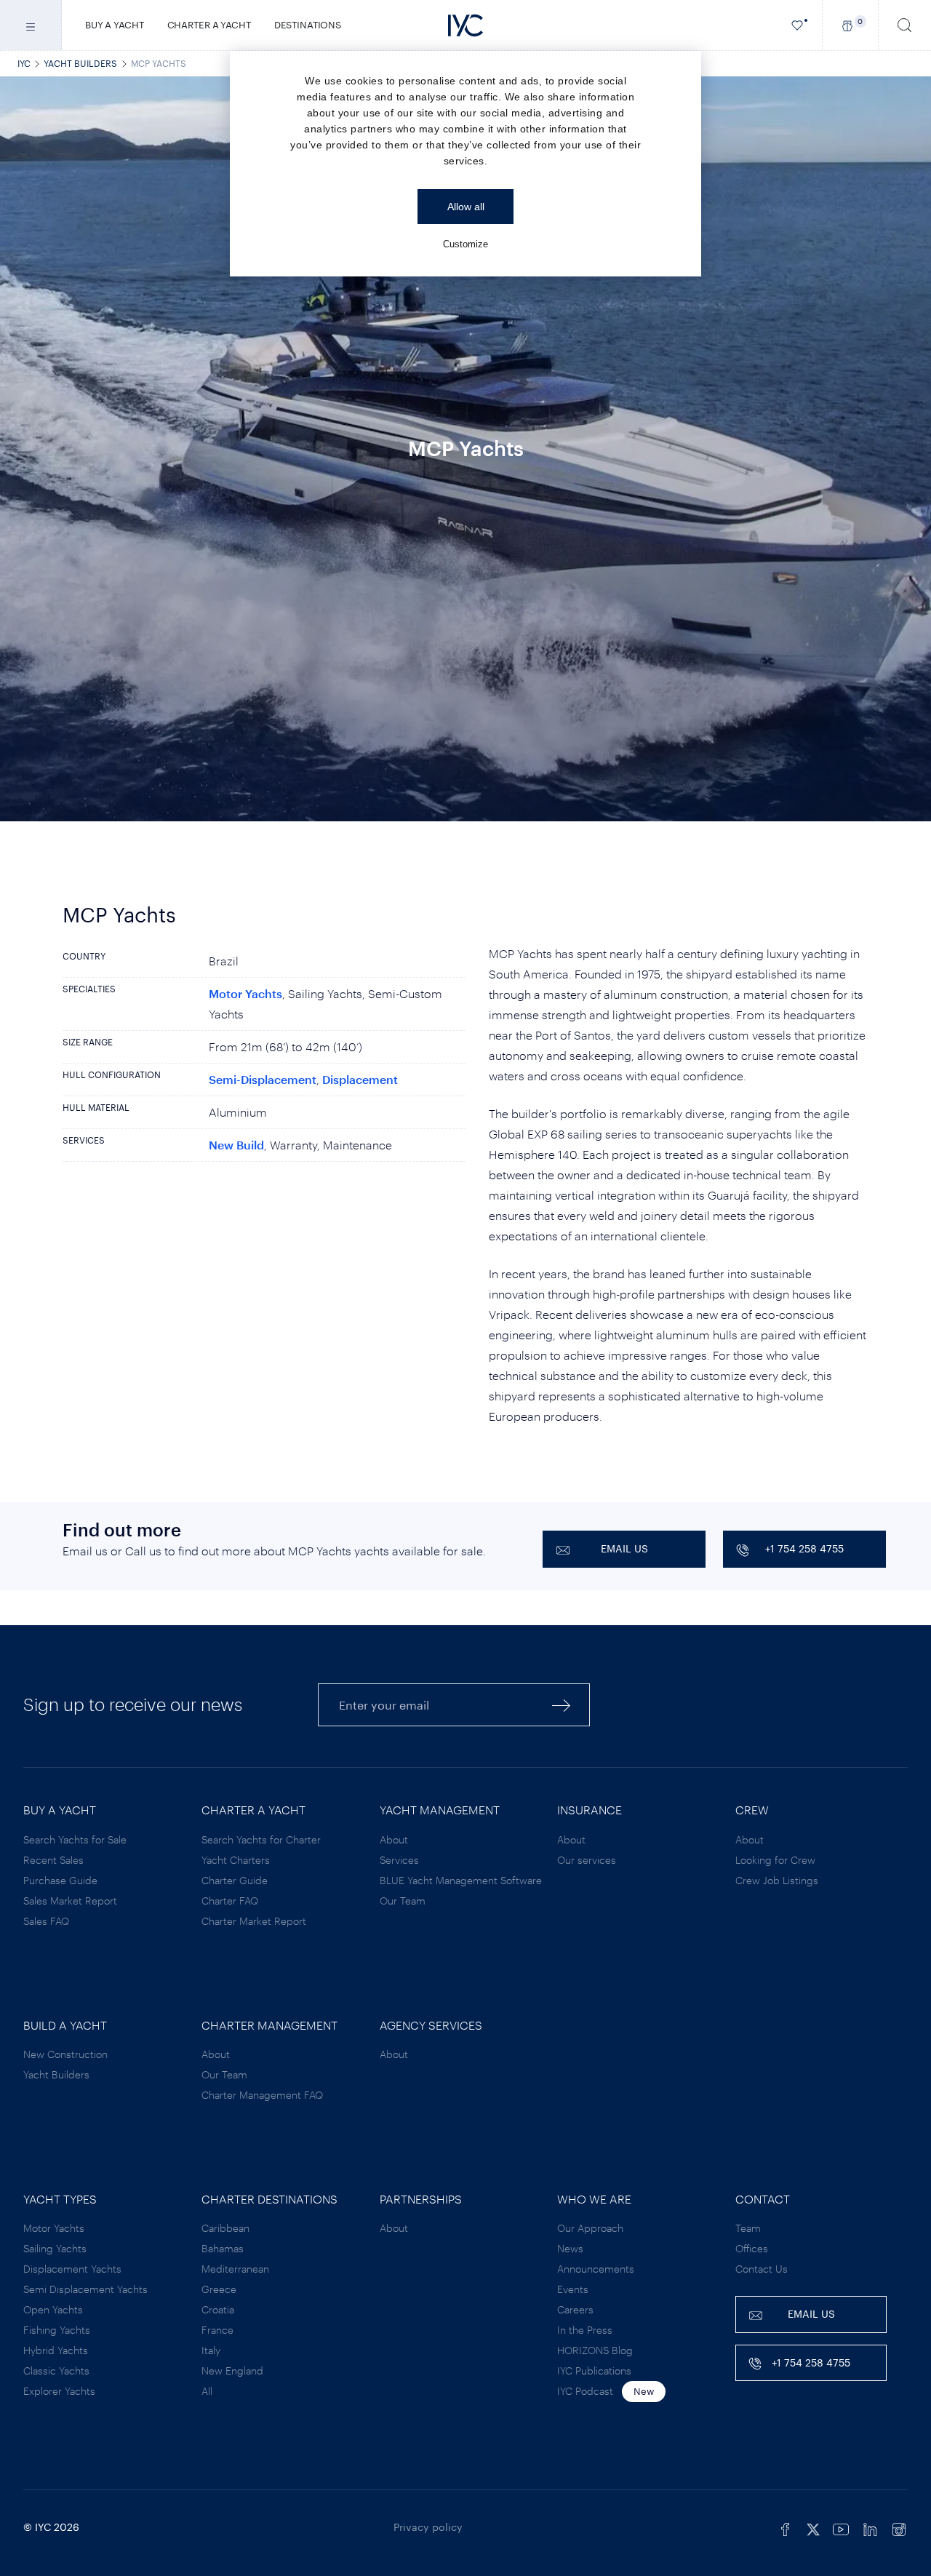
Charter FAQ (230, 1901)
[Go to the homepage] (465, 25)
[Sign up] (562, 1705)
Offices (752, 2248)
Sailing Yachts (55, 2248)
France (217, 2330)
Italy (211, 2350)
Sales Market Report (70, 1901)
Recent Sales (53, 1860)
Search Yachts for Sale (75, 1839)
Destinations (308, 25)
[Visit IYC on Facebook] (786, 2527)
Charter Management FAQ (262, 2095)
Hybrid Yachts (56, 2350)
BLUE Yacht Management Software (461, 1880)
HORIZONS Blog (595, 2350)
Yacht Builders (80, 63)
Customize (465, 244)
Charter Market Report (254, 1921)
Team (748, 2228)
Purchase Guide (60, 1880)
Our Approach (590, 2228)
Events (573, 2289)
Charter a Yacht (209, 25)
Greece (219, 2289)
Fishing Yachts (57, 2330)
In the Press (585, 2330)
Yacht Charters (236, 1860)
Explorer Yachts (59, 2391)
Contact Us (762, 2269)
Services (399, 1860)
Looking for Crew (775, 1860)
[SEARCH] (905, 25)
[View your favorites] (798, 25)
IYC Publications (594, 2370)
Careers (575, 2309)
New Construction (65, 2054)
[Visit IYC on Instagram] (899, 2527)
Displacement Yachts (72, 2269)
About (394, 1839)
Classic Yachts (56, 2370)
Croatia (218, 2309)
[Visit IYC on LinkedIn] (870, 2527)
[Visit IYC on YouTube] (841, 2527)
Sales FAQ (46, 1921)
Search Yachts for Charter (261, 1839)
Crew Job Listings (777, 1880)
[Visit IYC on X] (813, 2527)
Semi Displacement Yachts (85, 2289)
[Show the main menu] (31, 25)
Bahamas (223, 2248)
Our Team (403, 1901)
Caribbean (225, 2228)
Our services (587, 1860)
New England (232, 2370)
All (207, 2391)
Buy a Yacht (115, 25)
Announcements (596, 2269)
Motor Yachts (54, 2228)
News (570, 2248)
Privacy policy (428, 2527)
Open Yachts (53, 2309)
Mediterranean (235, 2269)
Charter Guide (235, 1880)
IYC (24, 63)
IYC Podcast (585, 2391)
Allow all (466, 207)
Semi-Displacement (263, 1079)
